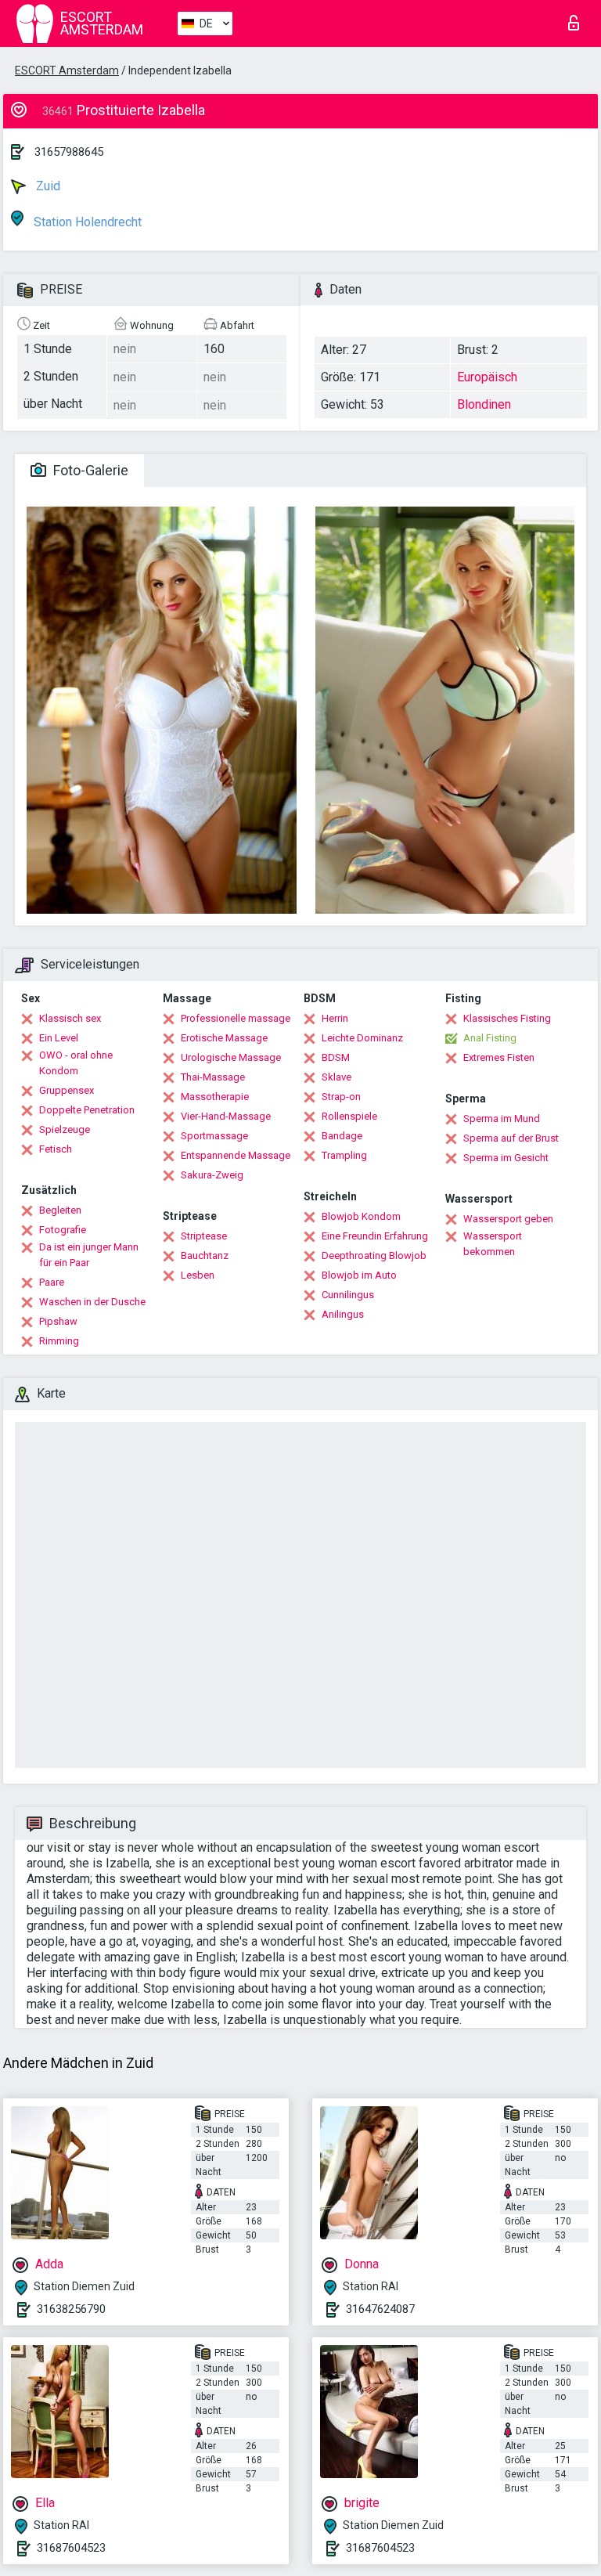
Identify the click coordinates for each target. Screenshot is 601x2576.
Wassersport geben (508, 1219)
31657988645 (69, 152)
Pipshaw (58, 1321)
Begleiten (60, 1210)
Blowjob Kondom (361, 1216)
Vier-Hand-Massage (226, 1116)
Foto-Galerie (89, 470)
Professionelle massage (236, 1018)
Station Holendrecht (86, 222)
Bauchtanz (205, 1256)
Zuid (47, 186)
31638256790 (71, 2309)
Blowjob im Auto (359, 1275)
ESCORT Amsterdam (67, 70)
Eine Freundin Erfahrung (375, 1236)
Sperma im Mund (502, 1118)
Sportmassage (214, 1136)
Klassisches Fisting (507, 1018)
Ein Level (59, 1038)
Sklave (336, 1077)
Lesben (198, 1275)
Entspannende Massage (236, 1155)
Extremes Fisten (499, 1057)
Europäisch (487, 377)
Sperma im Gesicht (506, 1158)
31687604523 (71, 2548)
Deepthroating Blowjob (374, 1256)
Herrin (335, 1018)
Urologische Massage (231, 1057)
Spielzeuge (65, 1129)
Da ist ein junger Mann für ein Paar (89, 1255)
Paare (52, 1282)
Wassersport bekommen (493, 1244)
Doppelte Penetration (87, 1110)
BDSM (336, 1057)
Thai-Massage (213, 1077)
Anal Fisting (490, 1038)
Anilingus (343, 1314)
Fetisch (56, 1149)
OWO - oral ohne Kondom (76, 1063)
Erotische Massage (224, 1038)
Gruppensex (67, 1090)
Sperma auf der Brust (511, 1138)
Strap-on (341, 1097)
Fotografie (63, 1230)
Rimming (59, 1341)
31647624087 (380, 2309)
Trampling (344, 1155)
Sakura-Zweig (212, 1175)
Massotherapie (215, 1097)
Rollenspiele (349, 1116)
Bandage (342, 1136)
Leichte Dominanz (362, 1038)
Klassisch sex (70, 1018)
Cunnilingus (348, 1295)
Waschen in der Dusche (92, 1302)
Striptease (204, 1236)
